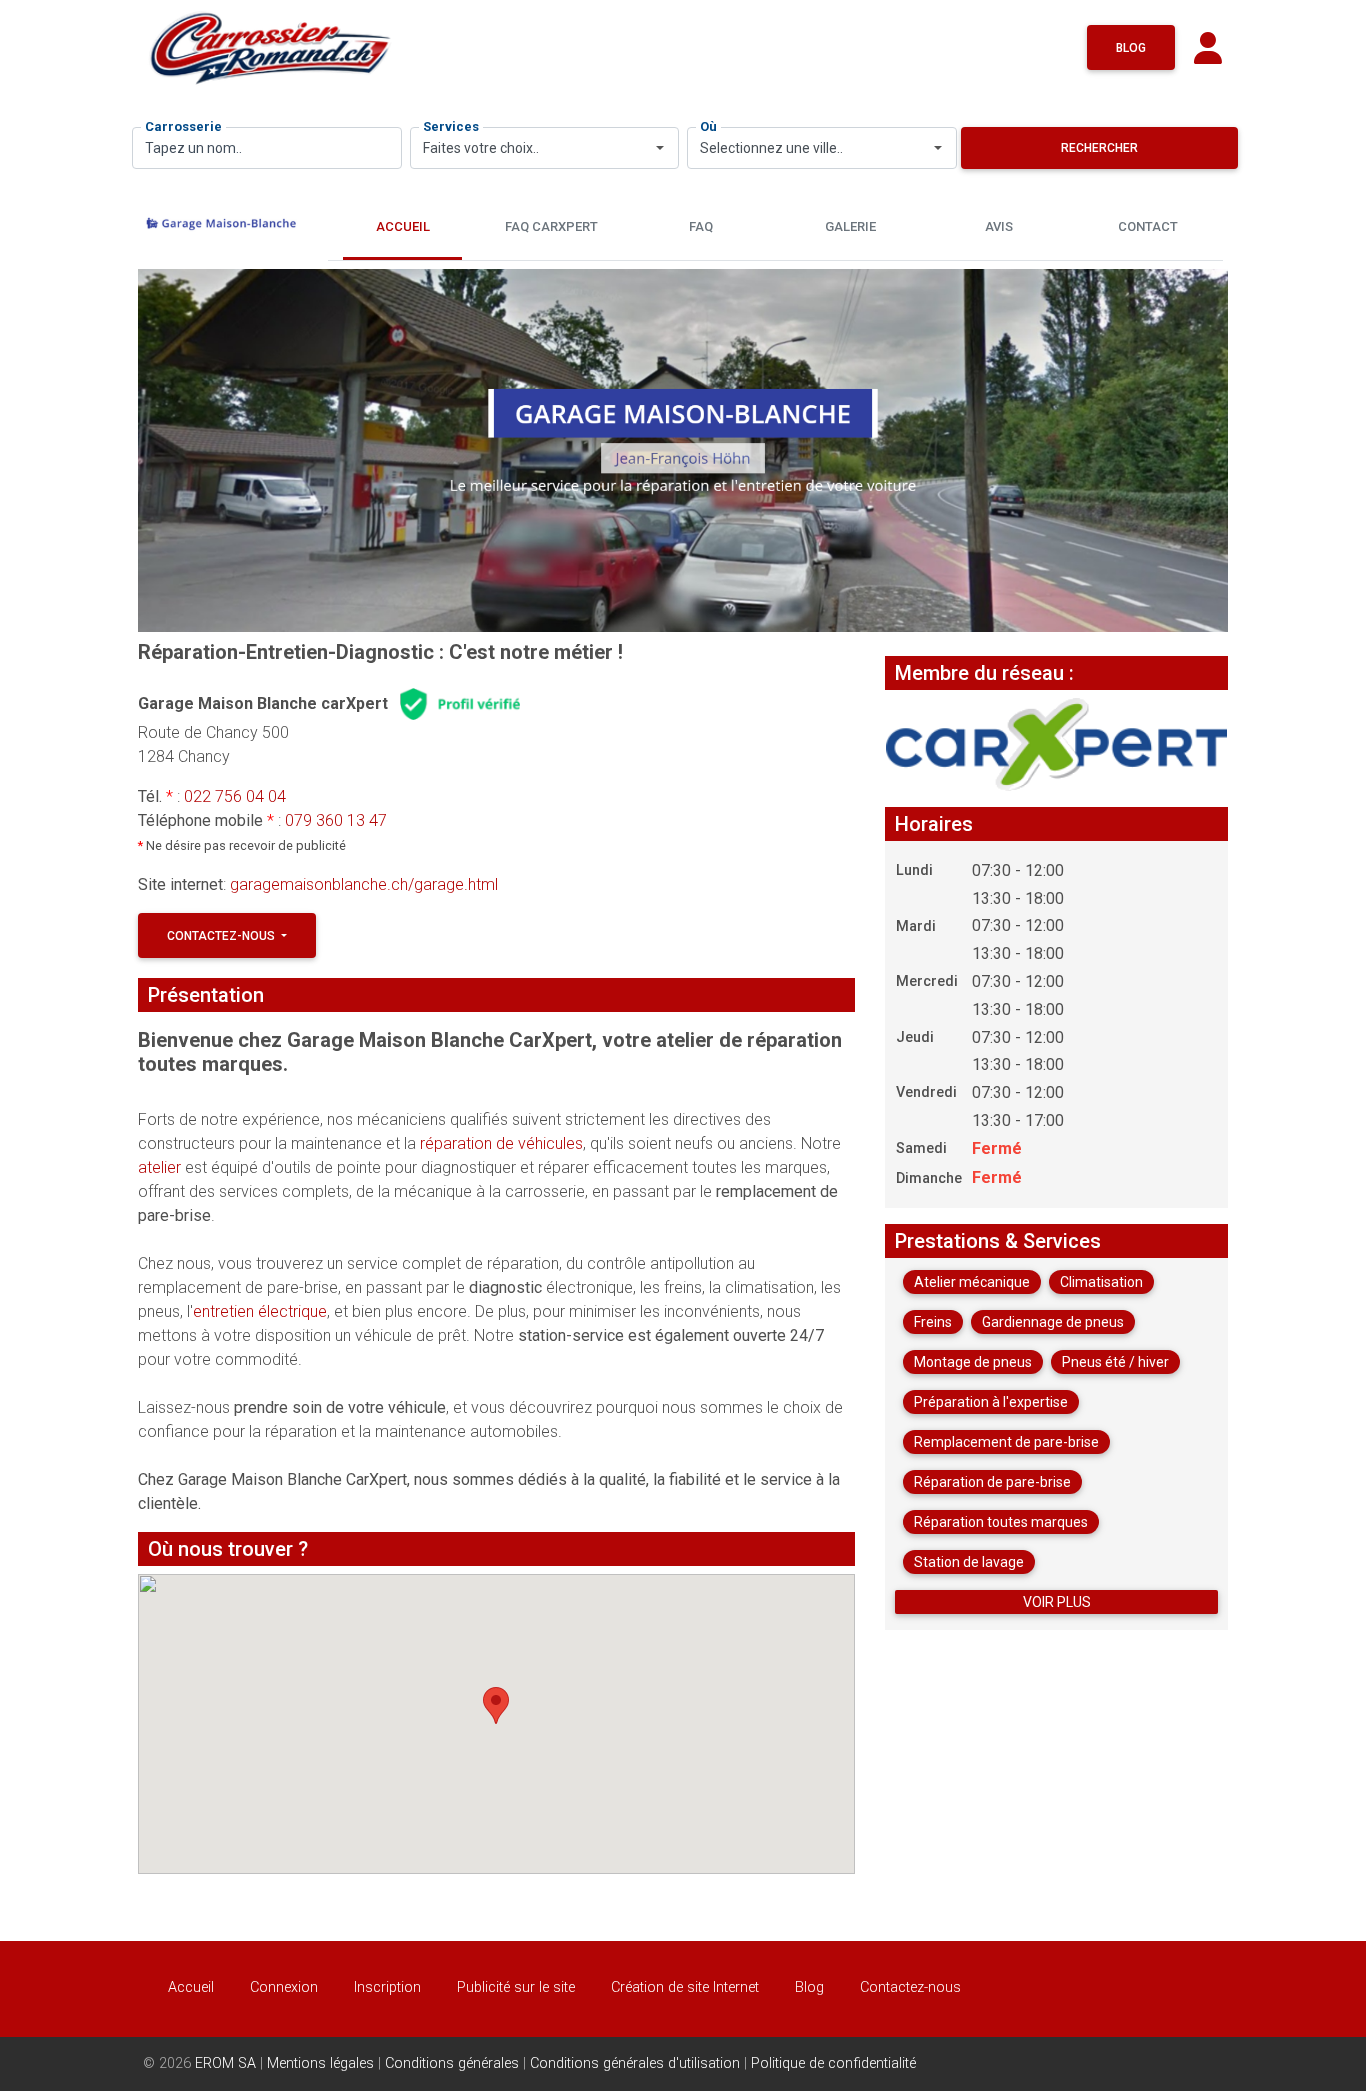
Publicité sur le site (516, 1987)
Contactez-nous (222, 936)
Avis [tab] (999, 226)
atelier (161, 1167)
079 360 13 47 (336, 820)
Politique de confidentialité (833, 2063)
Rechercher (1099, 148)
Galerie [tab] (850, 226)
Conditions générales (452, 2063)
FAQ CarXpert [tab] (551, 226)
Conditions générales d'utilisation (635, 2063)
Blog (1131, 48)
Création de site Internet (685, 1987)
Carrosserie (183, 126)
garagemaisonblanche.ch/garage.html (364, 884)
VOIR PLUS (1057, 1602)
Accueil (191, 1987)
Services (451, 126)
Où (708, 126)
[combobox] (545, 148)
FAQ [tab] (701, 226)
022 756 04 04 (235, 796)
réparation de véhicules (501, 1143)
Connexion (284, 1987)
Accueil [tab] (403, 226)
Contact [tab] (1148, 226)
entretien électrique (260, 1311)
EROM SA (225, 2063)
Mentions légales (320, 2063)
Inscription (387, 1987)
